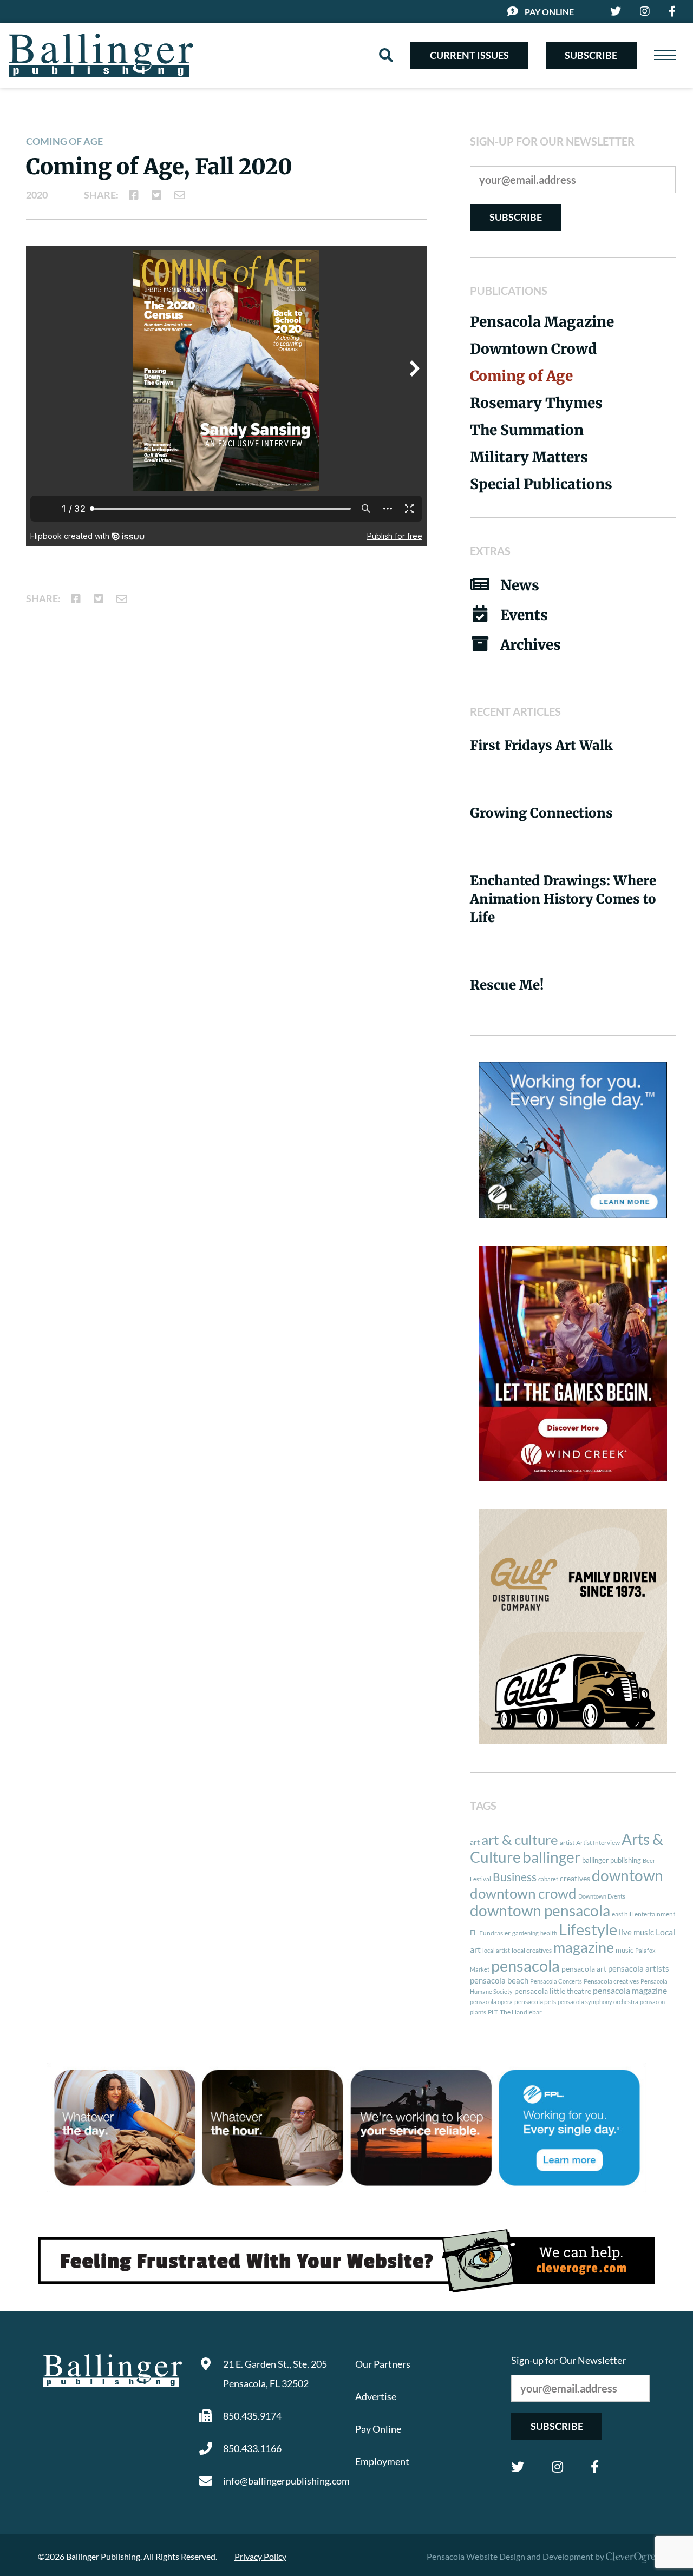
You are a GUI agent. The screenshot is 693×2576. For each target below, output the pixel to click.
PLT (493, 2012)
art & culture (520, 1840)
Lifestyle (588, 1929)
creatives (575, 1878)
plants (478, 2012)
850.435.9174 (252, 2416)
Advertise (376, 2396)
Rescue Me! (507, 985)
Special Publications (541, 484)
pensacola (525, 1965)
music (625, 1950)
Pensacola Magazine (542, 322)
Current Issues (469, 55)
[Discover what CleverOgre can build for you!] (346, 2261)
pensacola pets (535, 2002)
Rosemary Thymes (536, 403)
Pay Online (549, 12)
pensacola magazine (630, 1990)
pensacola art (584, 1969)
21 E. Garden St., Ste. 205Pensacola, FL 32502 (275, 2374)
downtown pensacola (540, 1911)
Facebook (595, 2467)
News (520, 585)
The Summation (527, 430)
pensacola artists (639, 1968)
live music (636, 1932)
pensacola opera (491, 2002)
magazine (584, 1947)
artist (567, 1843)
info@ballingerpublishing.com (280, 2481)
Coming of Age (64, 141)
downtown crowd (523, 1893)
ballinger (551, 1857)
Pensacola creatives (611, 1981)
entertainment (655, 1914)
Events (524, 615)
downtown (627, 1875)
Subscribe (591, 55)
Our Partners (383, 2364)
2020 (37, 195)
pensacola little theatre (553, 1991)
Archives (531, 645)
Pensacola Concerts (556, 1981)
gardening (525, 1933)
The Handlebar (521, 2012)
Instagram (557, 2467)
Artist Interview (598, 1843)
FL (474, 1933)
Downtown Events (602, 1896)
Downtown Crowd (533, 349)
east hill (622, 1914)
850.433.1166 (252, 2448)
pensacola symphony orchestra (598, 2002)
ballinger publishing (612, 1860)
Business (515, 1877)
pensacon (652, 2002)
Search (386, 55)
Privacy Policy (260, 2556)
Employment (382, 2461)
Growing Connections (541, 813)
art (475, 1842)
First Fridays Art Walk (541, 745)
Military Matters (529, 457)
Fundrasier (495, 1933)
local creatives (532, 1950)
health (549, 1933)
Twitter (518, 2467)
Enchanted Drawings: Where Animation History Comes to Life (563, 899)
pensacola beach (499, 1980)
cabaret (548, 1879)
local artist (496, 1950)
